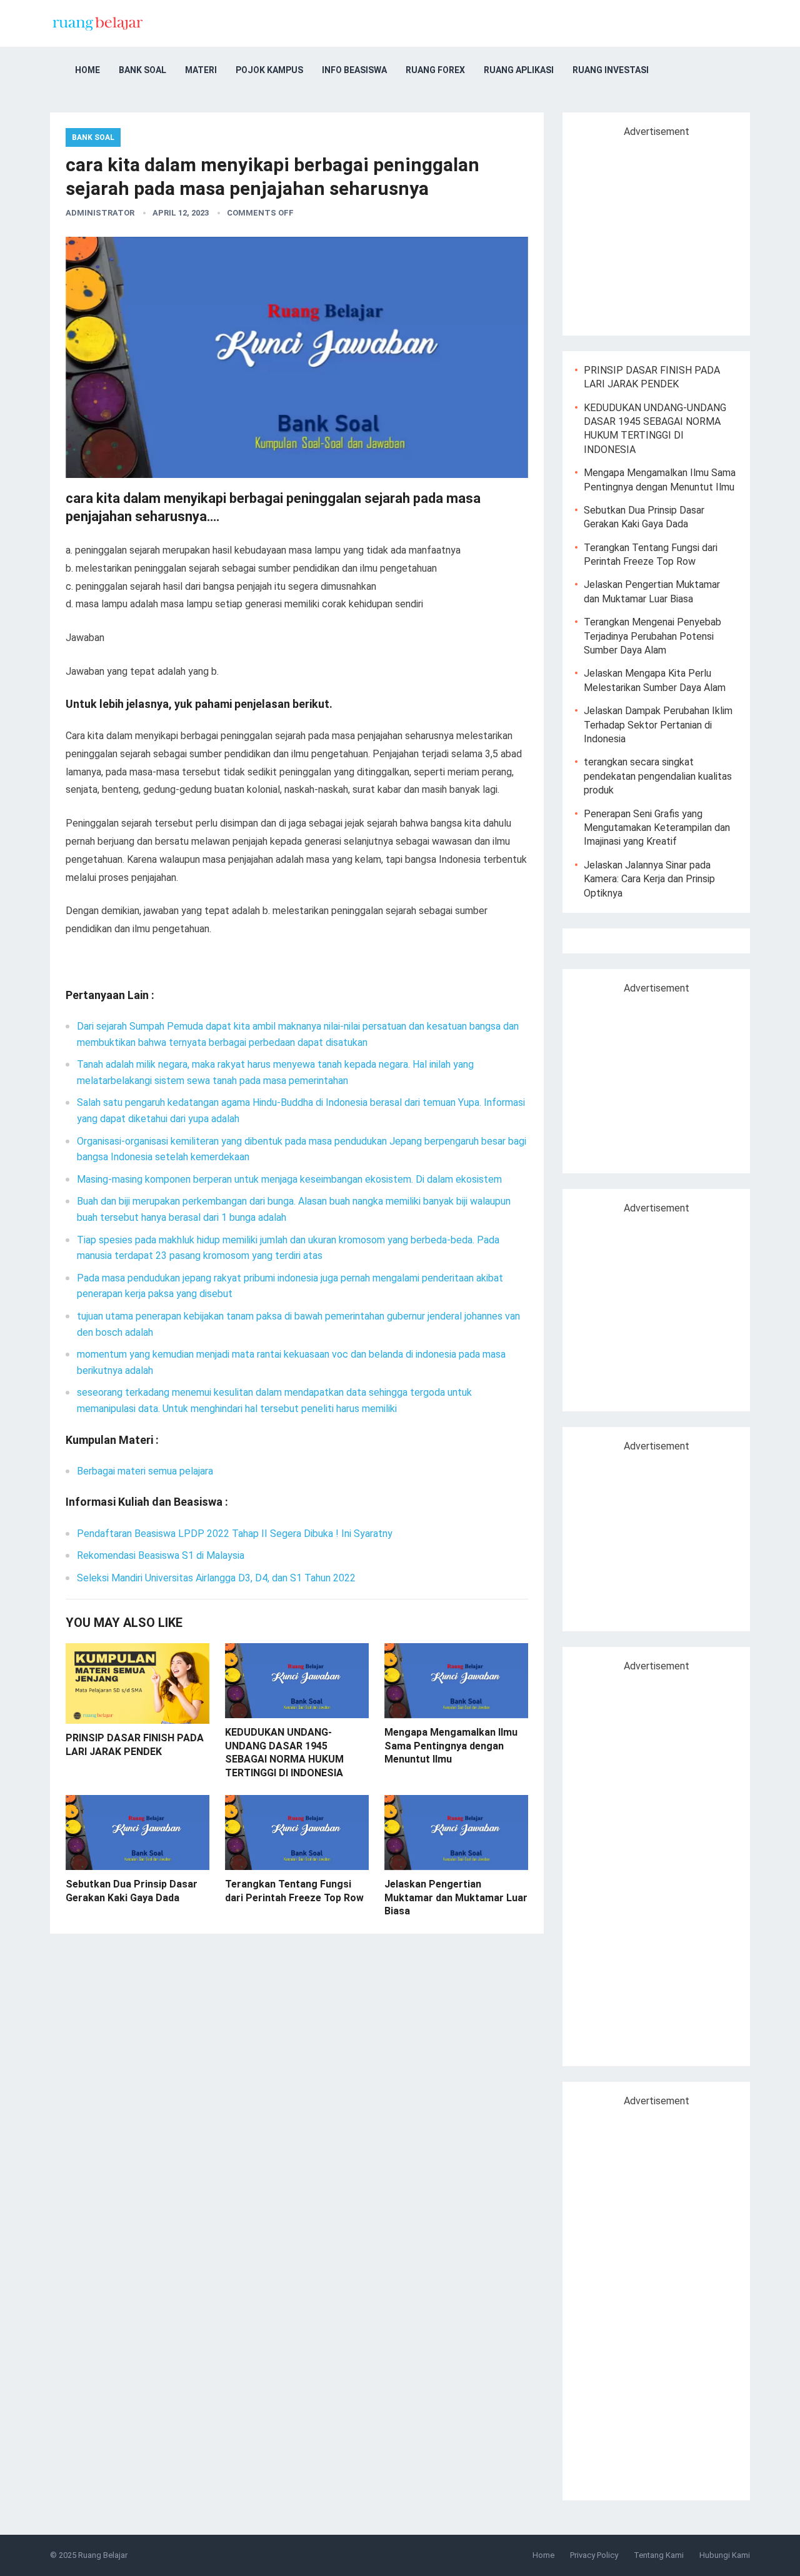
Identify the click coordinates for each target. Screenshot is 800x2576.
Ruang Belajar (103, 2555)
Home (87, 70)
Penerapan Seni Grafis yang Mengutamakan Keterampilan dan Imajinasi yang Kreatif (657, 828)
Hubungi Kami (725, 2555)
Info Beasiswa (354, 70)
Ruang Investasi (611, 70)
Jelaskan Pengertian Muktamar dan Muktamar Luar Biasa (456, 1897)
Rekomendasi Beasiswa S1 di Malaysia (161, 1555)
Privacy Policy (594, 2555)
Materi (201, 70)
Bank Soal (142, 70)
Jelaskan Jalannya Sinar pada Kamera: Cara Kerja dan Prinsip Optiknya (649, 879)
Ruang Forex (435, 70)
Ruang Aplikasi (519, 70)
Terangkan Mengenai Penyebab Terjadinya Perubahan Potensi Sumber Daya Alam (652, 636)
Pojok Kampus (269, 70)
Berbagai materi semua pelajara (145, 1471)
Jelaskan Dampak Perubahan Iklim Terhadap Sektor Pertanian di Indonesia (658, 725)
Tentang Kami (659, 2555)
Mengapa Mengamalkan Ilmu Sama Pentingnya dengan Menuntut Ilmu (451, 1746)
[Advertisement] (680, 231)
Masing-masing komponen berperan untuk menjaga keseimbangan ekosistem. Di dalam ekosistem (289, 1179)
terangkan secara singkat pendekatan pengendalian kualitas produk (658, 776)
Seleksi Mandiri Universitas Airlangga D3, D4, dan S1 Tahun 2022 (216, 1578)
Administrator (100, 213)
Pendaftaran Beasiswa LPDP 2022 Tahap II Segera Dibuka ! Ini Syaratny (235, 1534)
